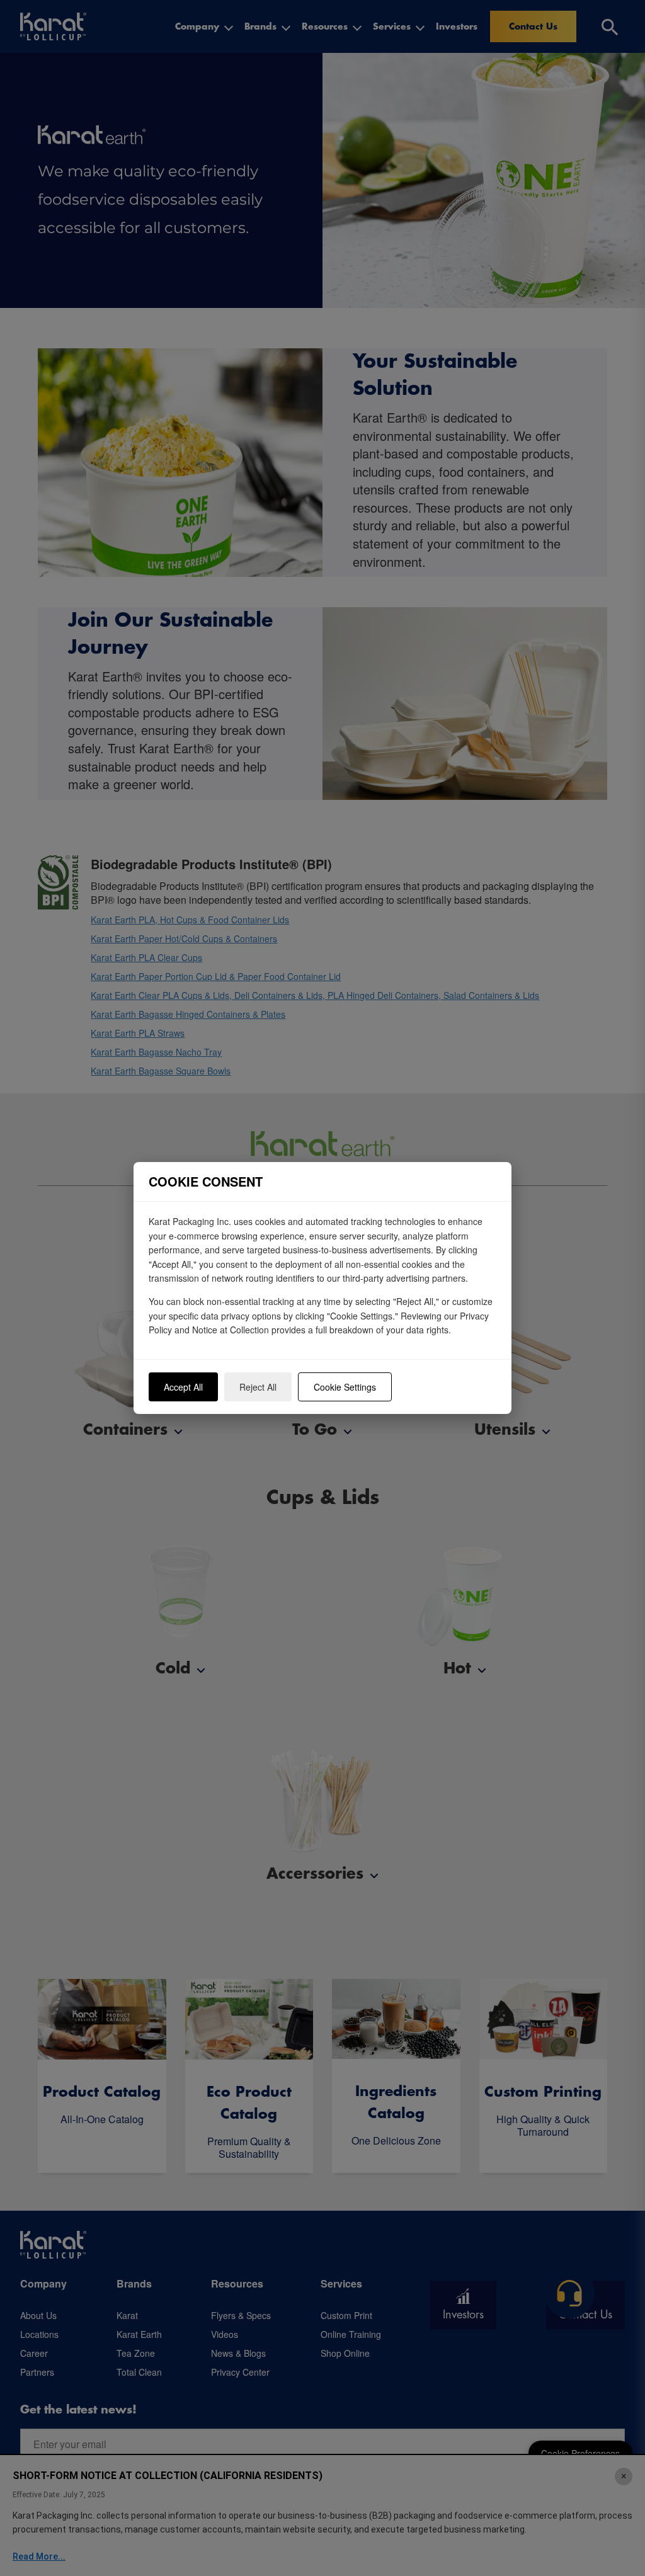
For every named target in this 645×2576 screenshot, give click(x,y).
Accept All (183, 1387)
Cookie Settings (345, 1387)
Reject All (258, 1387)
